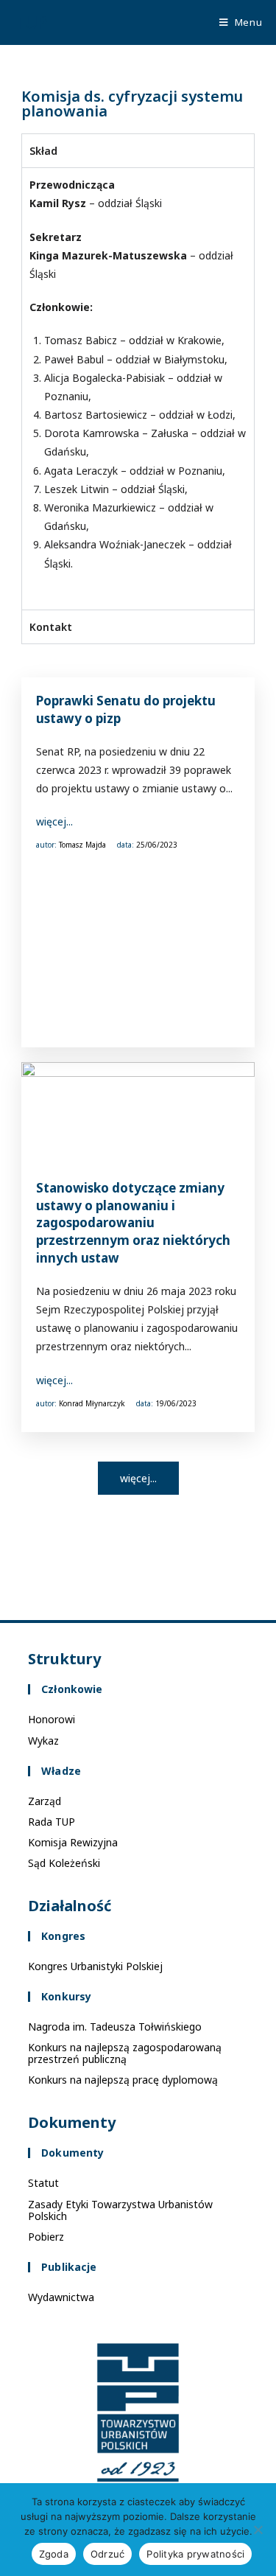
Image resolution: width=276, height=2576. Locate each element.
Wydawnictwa (61, 2297)
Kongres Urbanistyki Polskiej (95, 1966)
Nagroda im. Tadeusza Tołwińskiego (115, 2027)
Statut (43, 2183)
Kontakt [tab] (51, 627)
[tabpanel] (138, 388)
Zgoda (54, 2554)
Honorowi (52, 1719)
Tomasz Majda (82, 845)
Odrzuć (108, 2554)
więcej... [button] (138, 1478)
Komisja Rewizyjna (73, 1842)
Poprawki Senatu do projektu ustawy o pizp (126, 709)
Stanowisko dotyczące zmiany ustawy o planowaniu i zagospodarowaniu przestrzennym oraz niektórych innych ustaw (133, 1223)
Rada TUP (52, 1822)
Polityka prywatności (195, 2554)
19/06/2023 (176, 1403)
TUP (31, 22)
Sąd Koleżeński (64, 1863)
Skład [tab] (43, 151)
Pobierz (46, 2237)
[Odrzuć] (258, 2530)
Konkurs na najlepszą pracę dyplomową (123, 2080)
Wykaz (43, 1741)
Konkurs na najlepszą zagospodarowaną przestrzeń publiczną (125, 2053)
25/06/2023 (157, 845)
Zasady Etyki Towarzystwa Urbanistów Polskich (120, 2210)
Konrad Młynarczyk (92, 1403)
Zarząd (45, 1801)
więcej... (54, 821)
